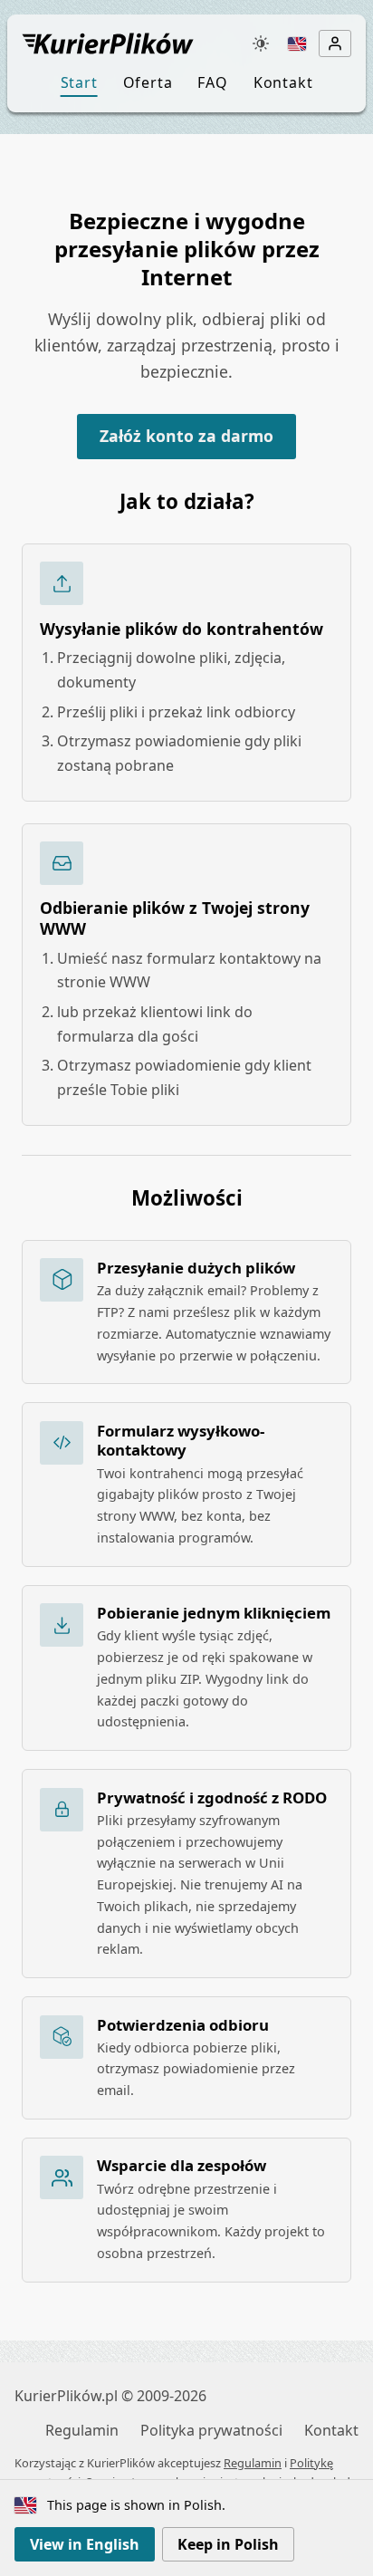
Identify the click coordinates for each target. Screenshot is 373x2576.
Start (79, 82)
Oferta (148, 82)
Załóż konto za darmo (186, 436)
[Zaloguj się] (335, 43)
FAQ (212, 82)
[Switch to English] (297, 43)
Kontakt (283, 82)
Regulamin (82, 2430)
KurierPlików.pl (66, 2396)
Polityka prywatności (211, 2430)
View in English (85, 2544)
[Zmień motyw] (261, 43)
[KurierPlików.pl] (129, 43)
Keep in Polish (228, 2544)
